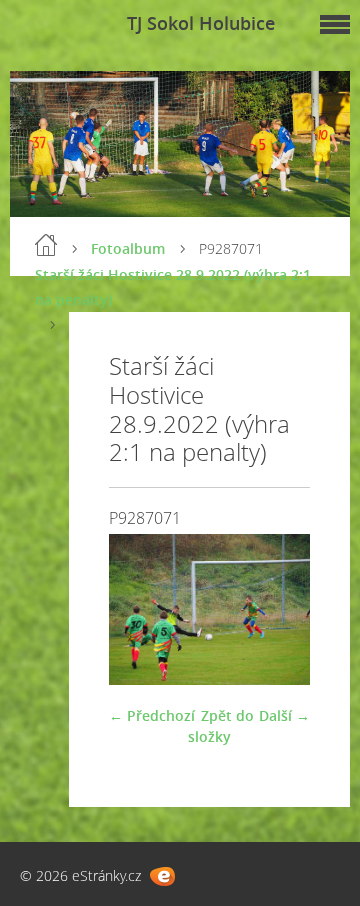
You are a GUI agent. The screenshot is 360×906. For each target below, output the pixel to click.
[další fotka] (277, 609)
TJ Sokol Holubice (201, 23)
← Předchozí (152, 715)
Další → (284, 715)
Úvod (46, 245)
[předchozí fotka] (141, 609)
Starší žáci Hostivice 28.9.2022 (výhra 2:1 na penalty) (173, 287)
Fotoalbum (128, 248)
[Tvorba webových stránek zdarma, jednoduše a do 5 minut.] (162, 876)
